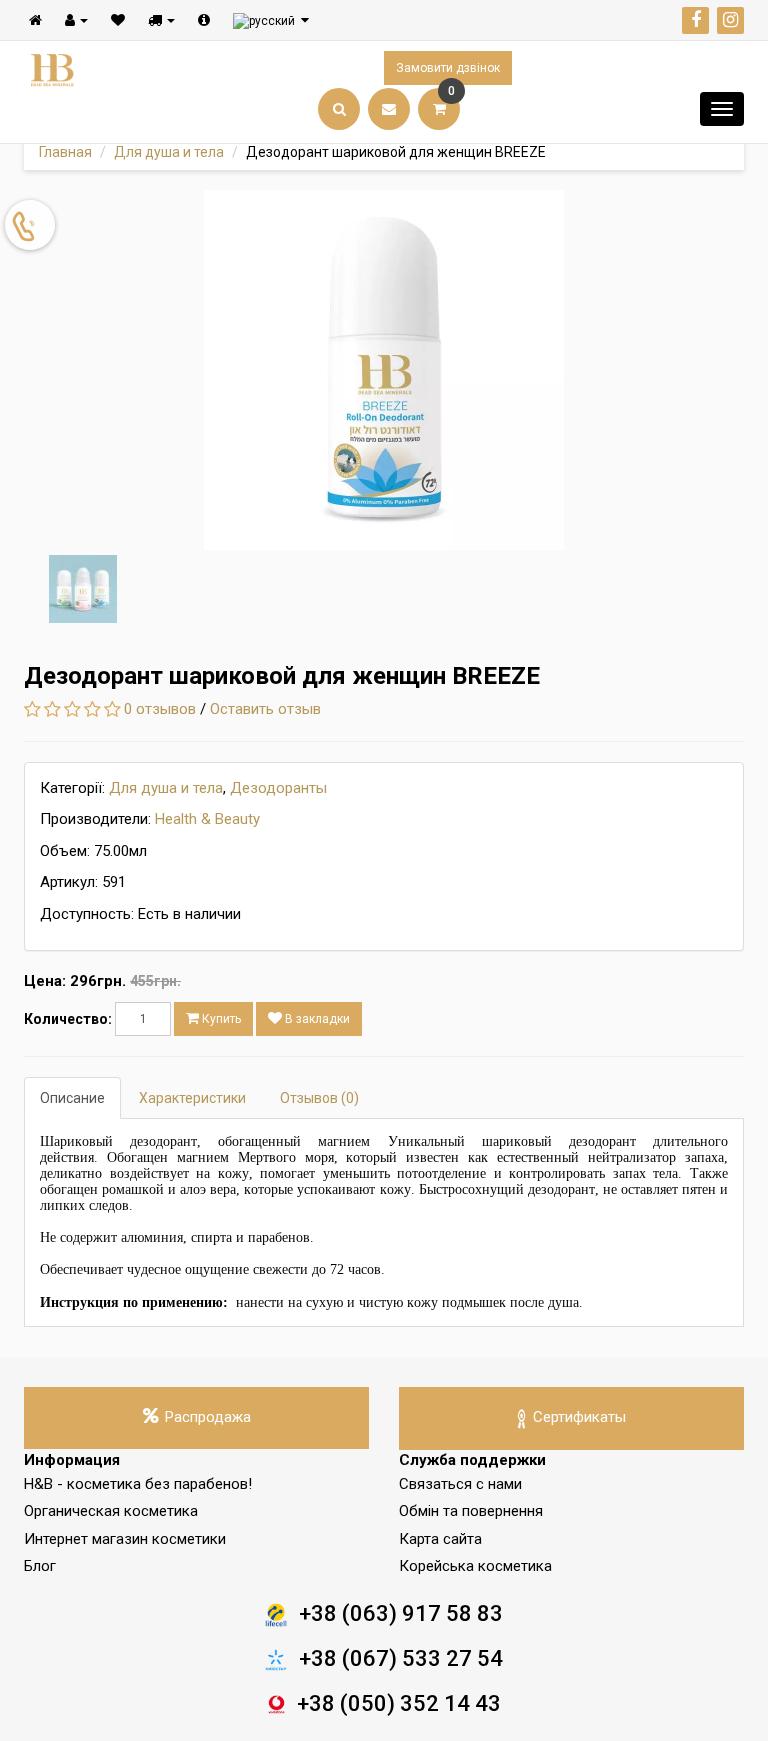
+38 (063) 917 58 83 (401, 1613)
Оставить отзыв (265, 709)
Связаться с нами (460, 1484)
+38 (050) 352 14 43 (399, 1703)
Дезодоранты (278, 788)
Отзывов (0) (319, 1098)
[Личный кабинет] (76, 20)
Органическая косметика (111, 1511)
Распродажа (208, 1417)
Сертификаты (579, 1417)
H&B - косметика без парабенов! (138, 1484)
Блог (40, 1566)
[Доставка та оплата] (161, 20)
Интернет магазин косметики (125, 1539)
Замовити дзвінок (448, 68)
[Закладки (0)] (118, 20)
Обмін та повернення (471, 1511)
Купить (220, 1019)
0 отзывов (160, 709)
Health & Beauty (207, 819)
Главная (65, 152)
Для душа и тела (169, 152)
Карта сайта (440, 1539)
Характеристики (192, 1098)
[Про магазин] (204, 20)
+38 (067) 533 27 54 (401, 1658)
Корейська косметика (475, 1566)
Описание (72, 1098)
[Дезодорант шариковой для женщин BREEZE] (384, 370)
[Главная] (35, 20)
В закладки (316, 1019)
